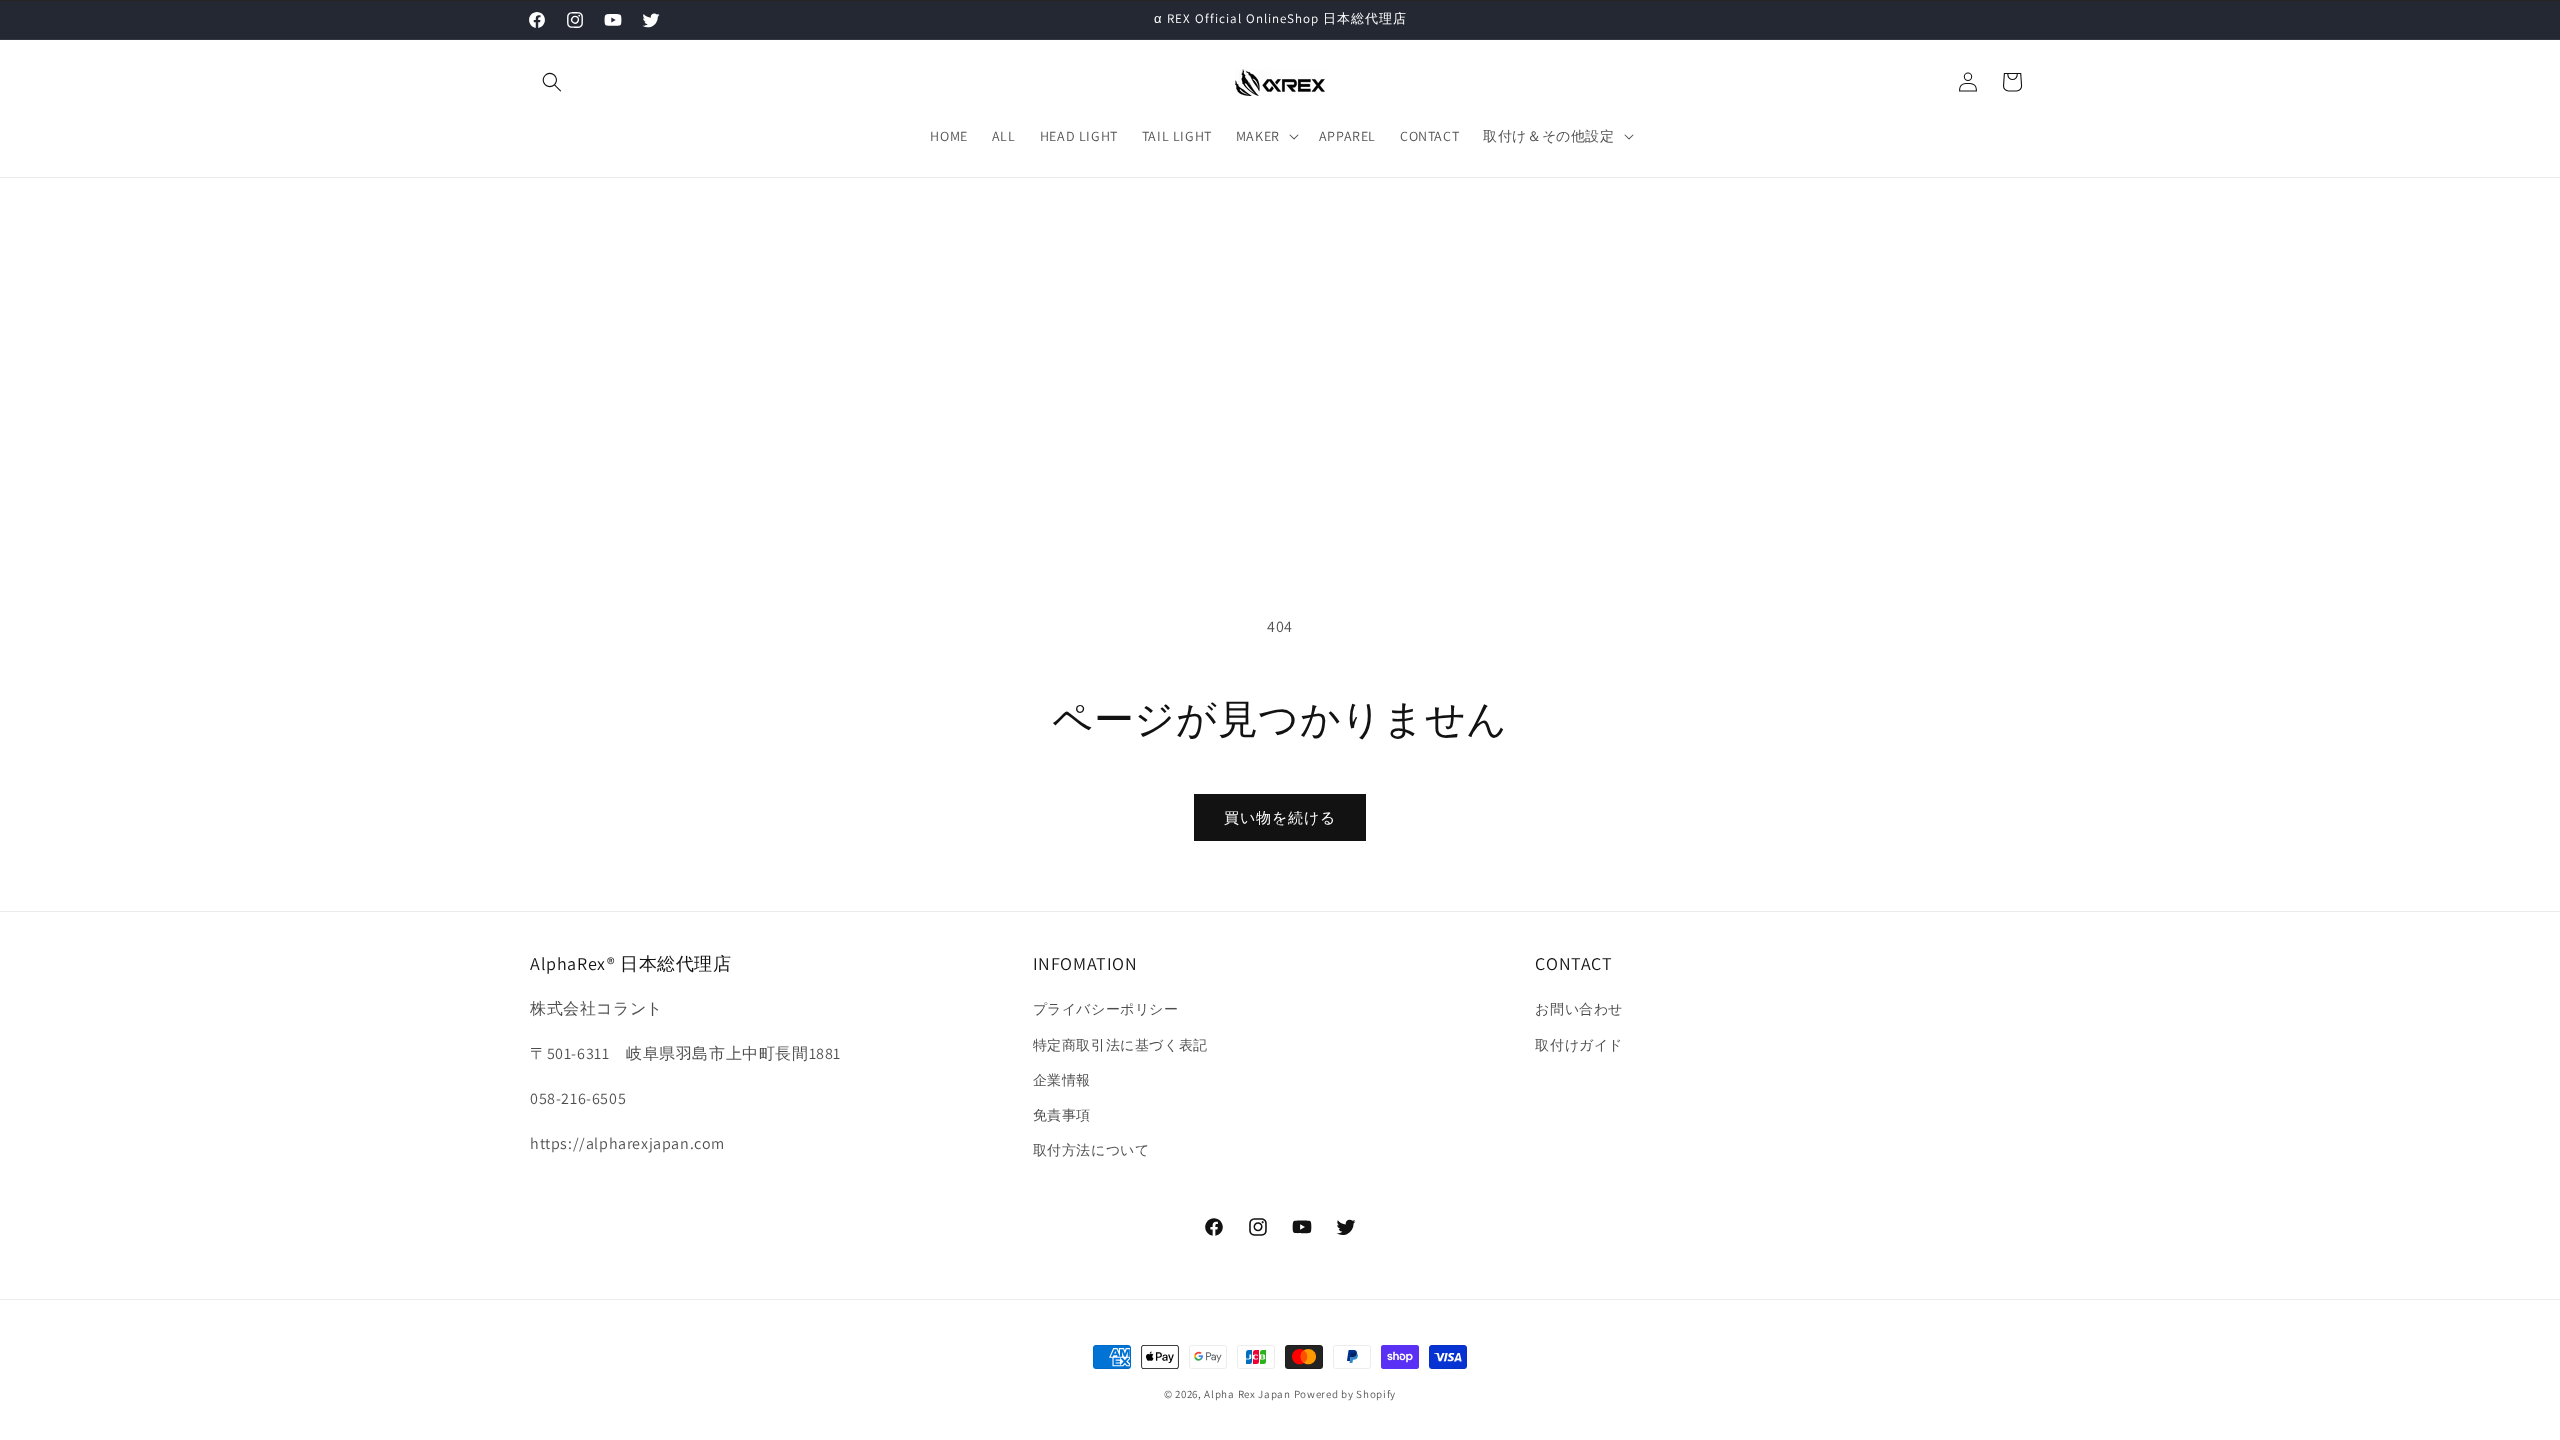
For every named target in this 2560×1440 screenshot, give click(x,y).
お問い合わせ (1579, 1009)
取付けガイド (1579, 1045)
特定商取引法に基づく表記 (1120, 1045)
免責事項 (1062, 1115)
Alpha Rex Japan (1248, 1394)
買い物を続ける (1280, 817)
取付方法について (1091, 1150)
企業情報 (1062, 1080)
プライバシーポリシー (1106, 1009)
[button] (552, 82)
